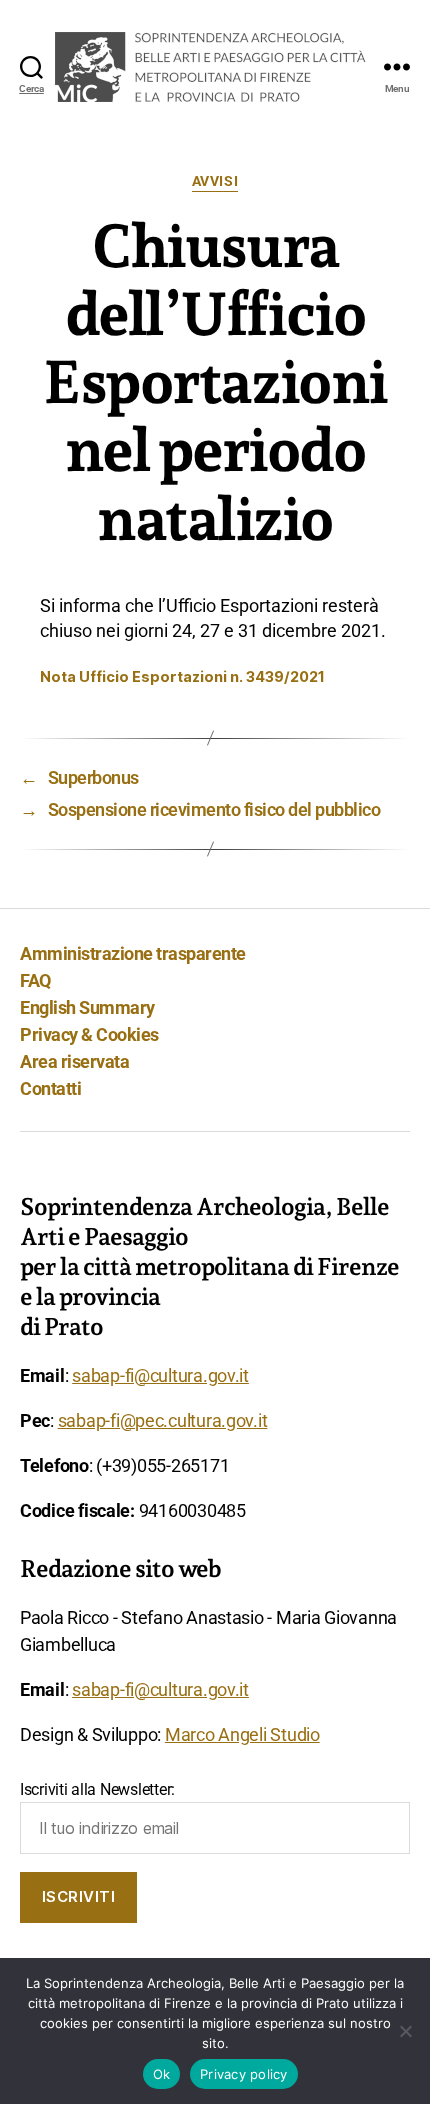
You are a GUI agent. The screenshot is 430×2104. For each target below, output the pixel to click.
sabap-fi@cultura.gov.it (160, 1375)
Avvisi (215, 181)
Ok (162, 2074)
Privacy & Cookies (89, 1034)
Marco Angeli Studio (242, 1734)
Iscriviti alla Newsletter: (97, 1789)
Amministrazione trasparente (133, 953)
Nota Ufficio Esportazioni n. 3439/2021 (182, 676)
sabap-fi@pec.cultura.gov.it (163, 1420)
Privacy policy (244, 2074)
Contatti (50, 1088)
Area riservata (74, 1061)
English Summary (87, 1007)
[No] (405, 2031)
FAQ (35, 980)
